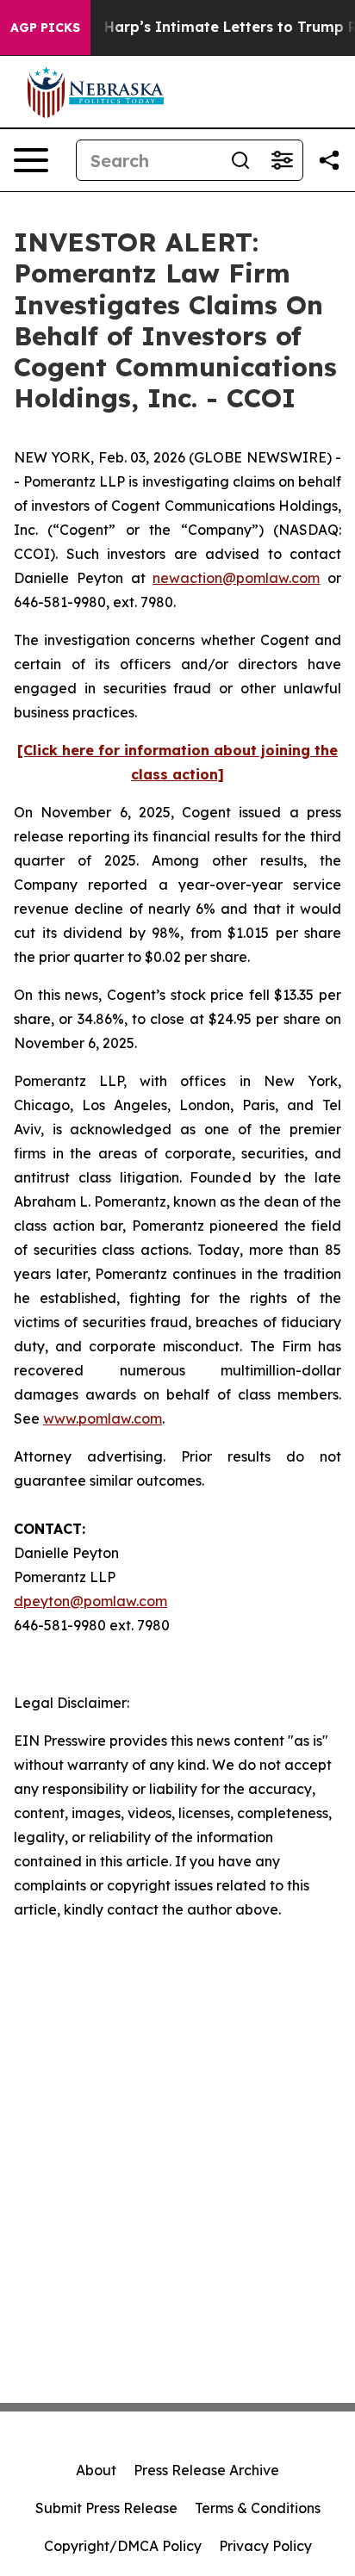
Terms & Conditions (258, 2508)
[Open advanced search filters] (282, 160)
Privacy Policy (265, 2546)
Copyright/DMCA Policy (123, 2546)
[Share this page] (329, 160)
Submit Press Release (106, 2508)
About (96, 2470)
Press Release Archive (206, 2470)
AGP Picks (45, 28)
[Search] (240, 160)
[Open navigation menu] (31, 160)
